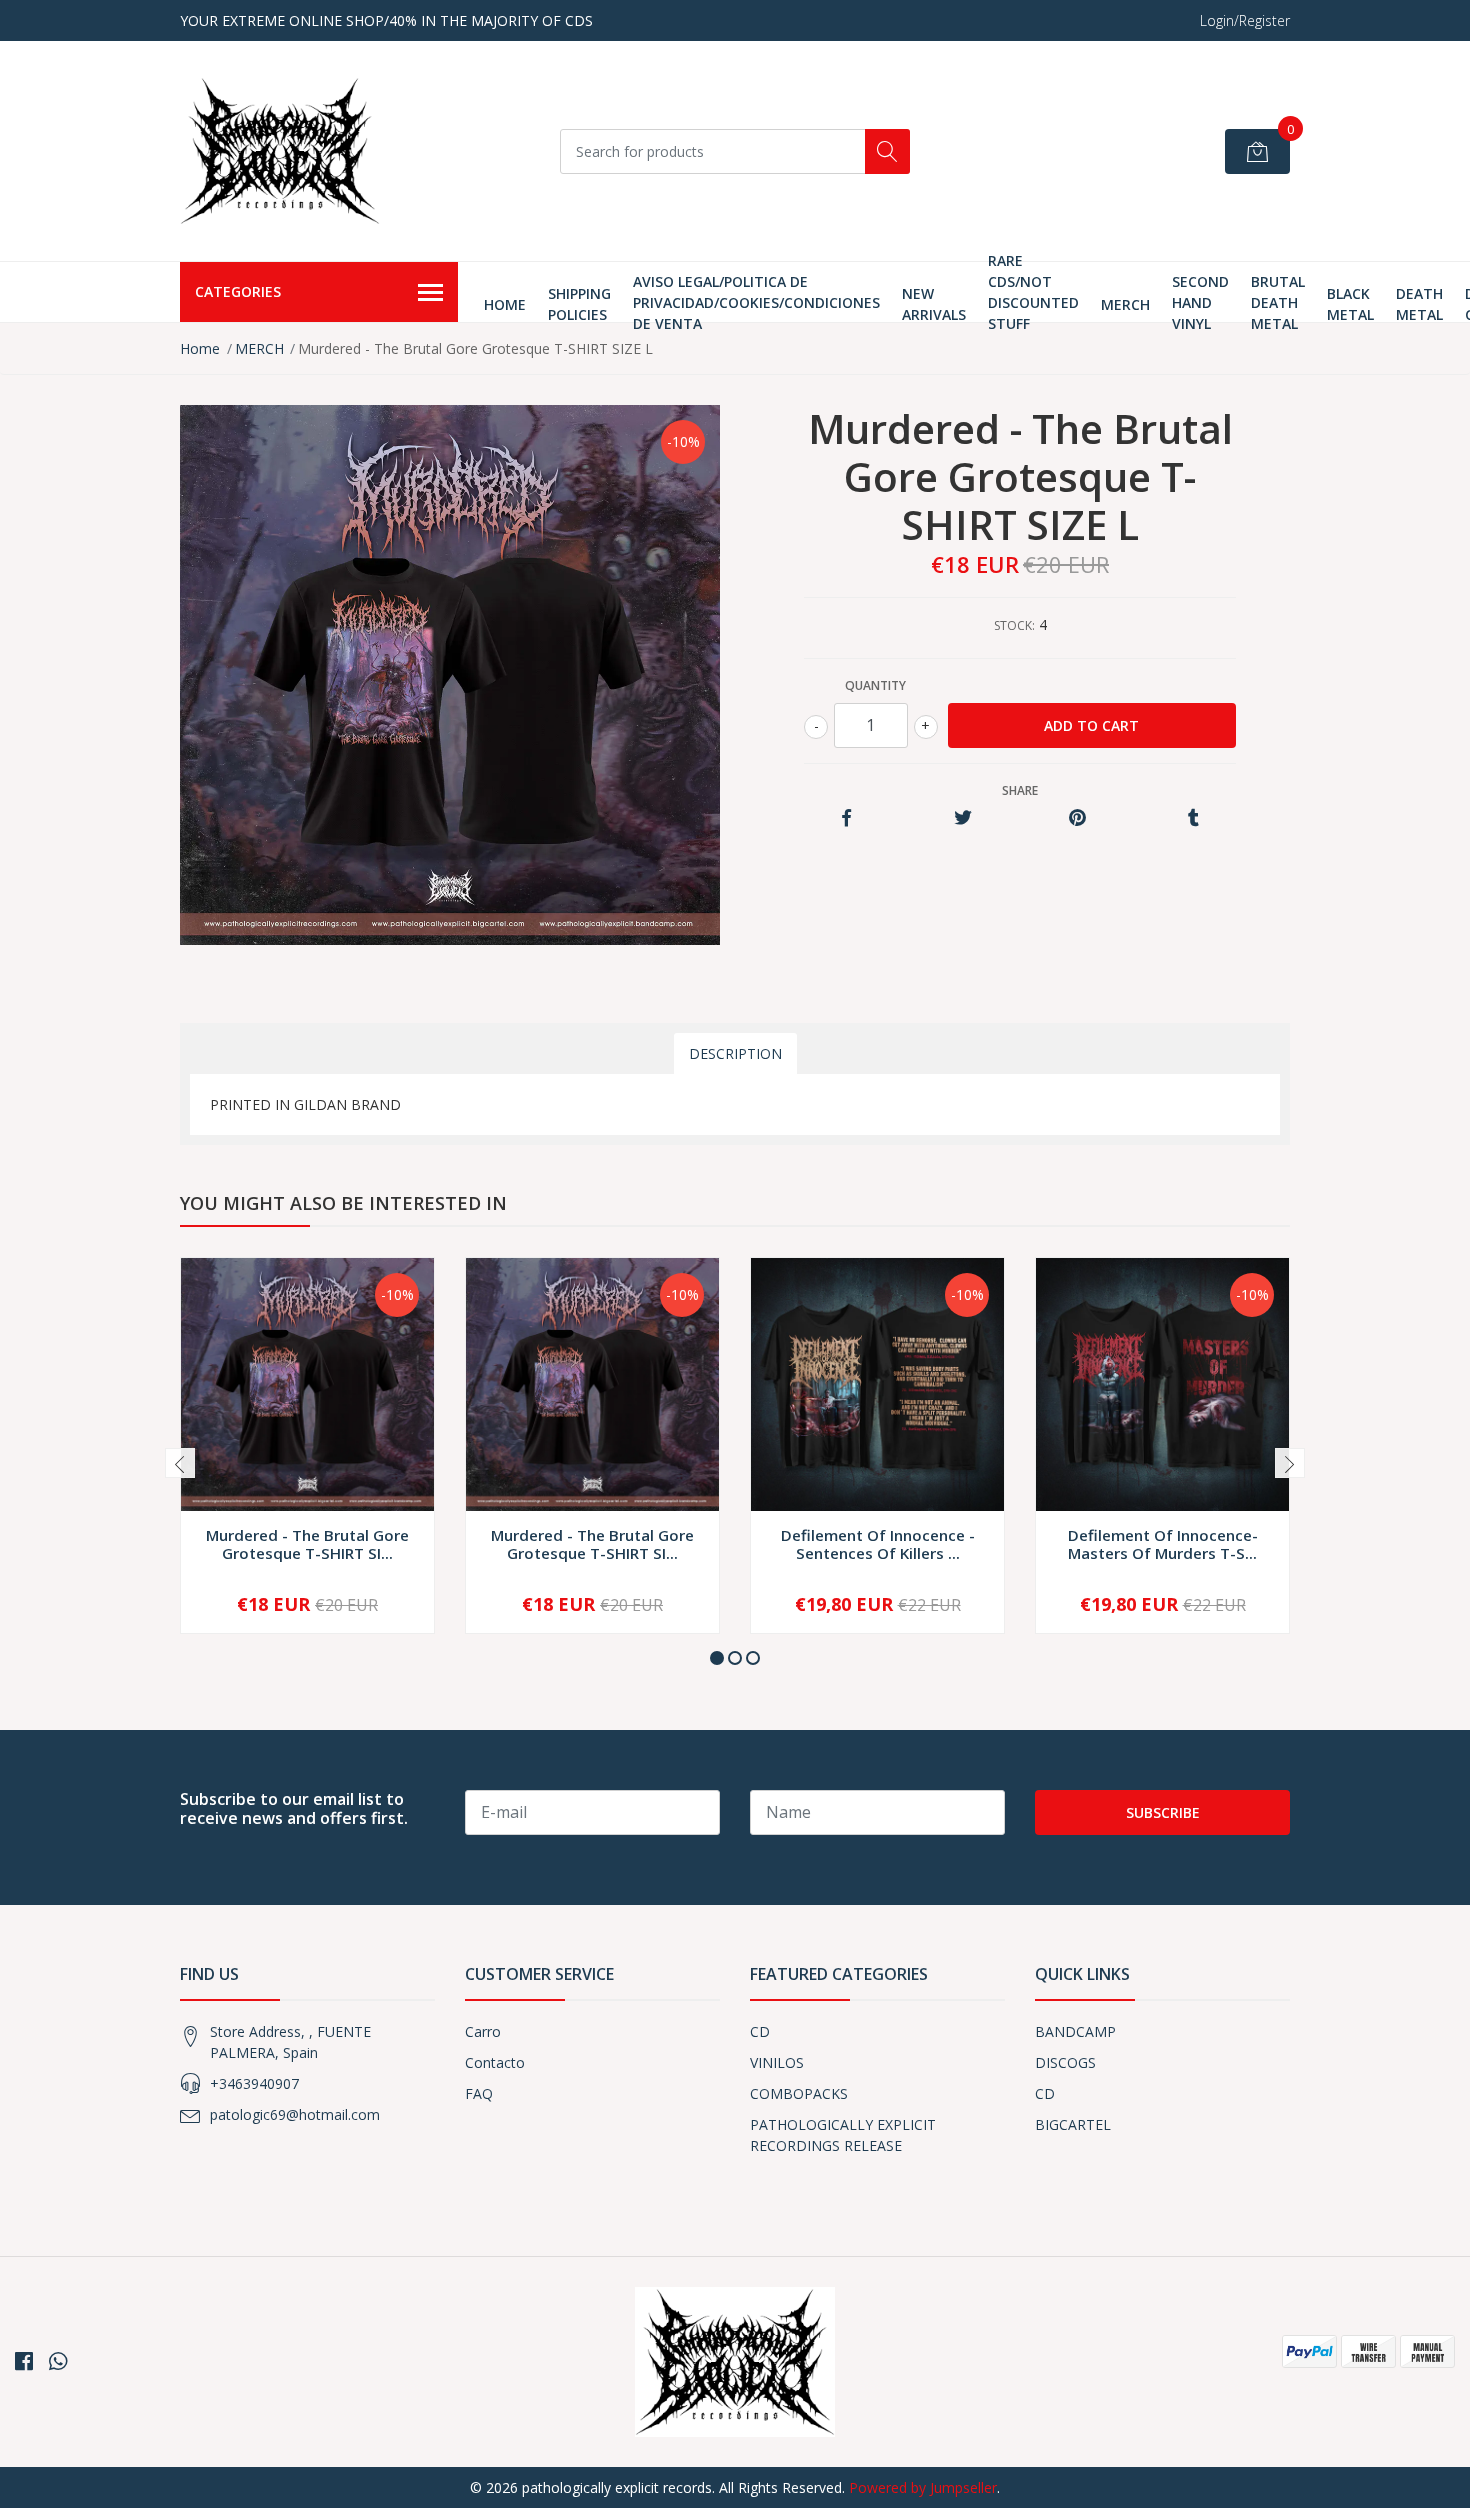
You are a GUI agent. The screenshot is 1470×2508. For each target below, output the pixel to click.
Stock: (1014, 625)
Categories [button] (238, 291)
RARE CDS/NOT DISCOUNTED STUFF (1033, 292)
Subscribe (1163, 1812)
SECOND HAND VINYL (1200, 302)
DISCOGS (1065, 2062)
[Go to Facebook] (24, 2361)
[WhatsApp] (58, 2361)
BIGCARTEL (1073, 2124)
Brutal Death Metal (1278, 302)
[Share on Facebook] (846, 818)
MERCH (1125, 304)
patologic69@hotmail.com (295, 2114)
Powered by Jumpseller (923, 2487)
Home (505, 304)
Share (1020, 790)
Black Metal (1350, 304)
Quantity (875, 685)
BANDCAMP (1075, 2031)
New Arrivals (934, 304)
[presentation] (180, 1463)
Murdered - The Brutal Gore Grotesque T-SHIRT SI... (307, 1544)
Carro (483, 2031)
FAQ (479, 2093)
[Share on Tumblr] (1193, 818)
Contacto (495, 2062)
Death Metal (1419, 304)
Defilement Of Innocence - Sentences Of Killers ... (878, 1544)
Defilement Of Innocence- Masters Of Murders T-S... (1163, 1544)
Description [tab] (735, 1053)
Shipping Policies (579, 304)
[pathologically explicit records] (280, 151)
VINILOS (777, 2062)
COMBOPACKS (799, 2093)
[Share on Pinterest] (1077, 818)
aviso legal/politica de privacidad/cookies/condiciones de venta (756, 302)
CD (760, 2031)
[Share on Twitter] (962, 818)
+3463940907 (254, 2083)
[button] (717, 1658)
